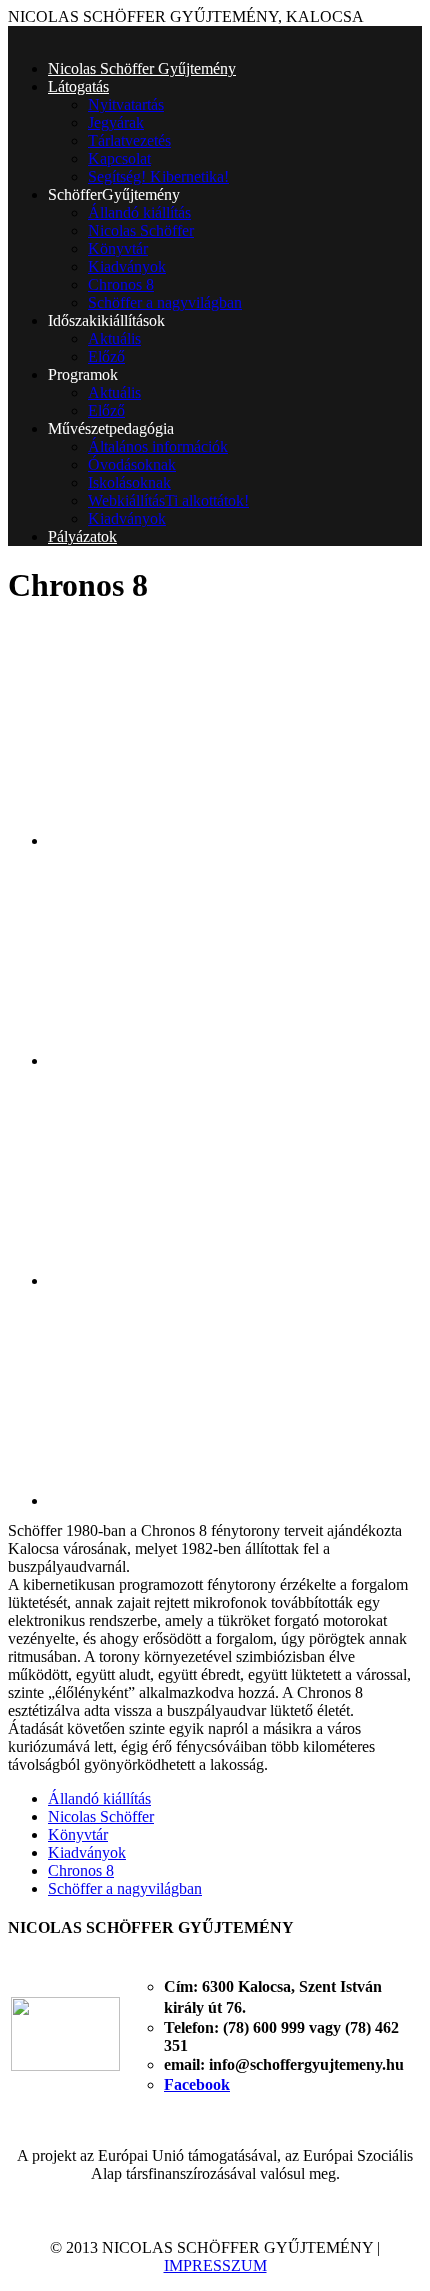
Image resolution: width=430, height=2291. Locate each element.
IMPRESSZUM (215, 2265)
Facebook (197, 2084)
